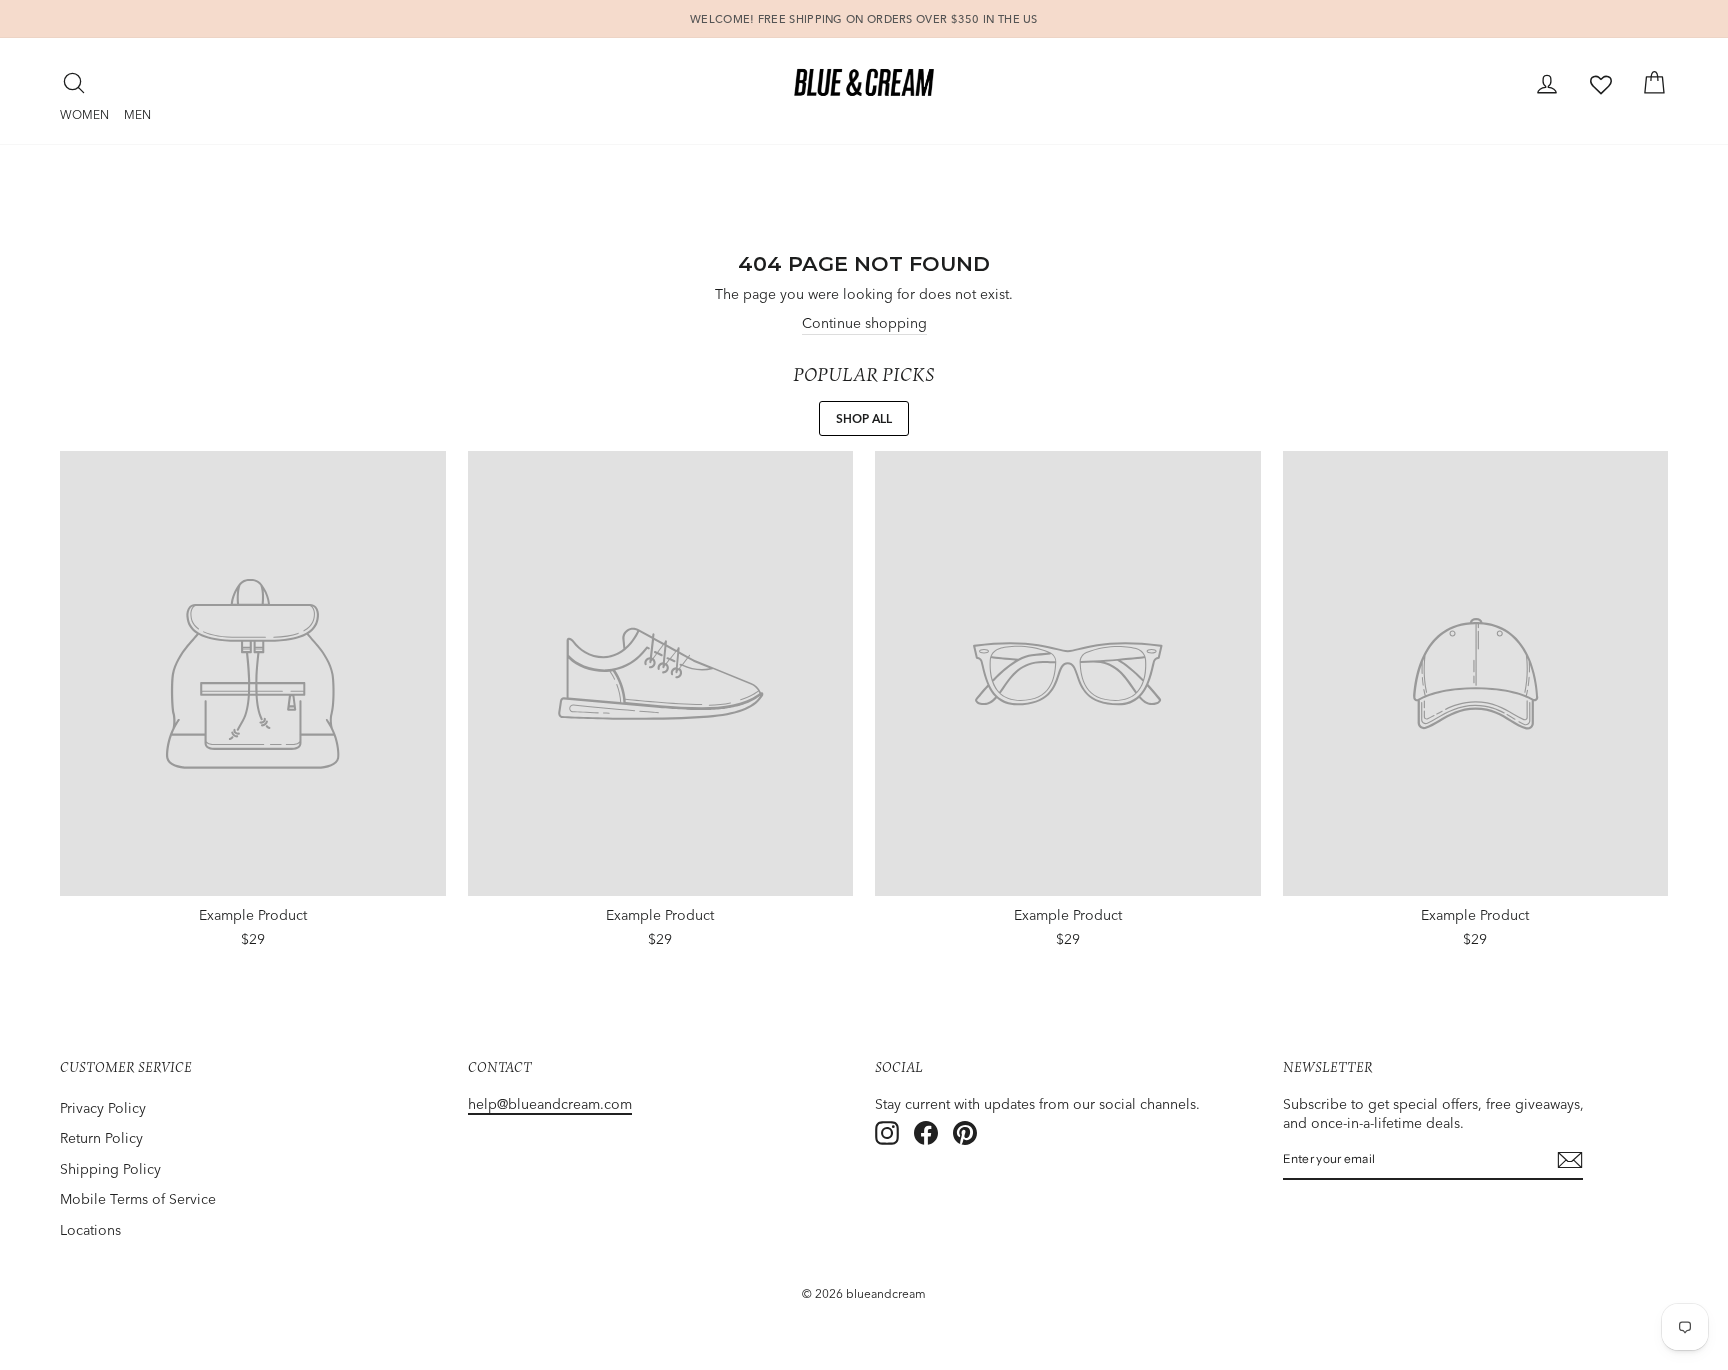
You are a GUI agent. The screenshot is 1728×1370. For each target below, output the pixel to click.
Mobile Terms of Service (138, 1199)
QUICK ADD (253, 933)
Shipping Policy (110, 1169)
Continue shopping (864, 323)
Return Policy (101, 1138)
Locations (90, 1230)
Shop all (864, 418)
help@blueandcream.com (550, 1104)
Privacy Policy (103, 1108)
